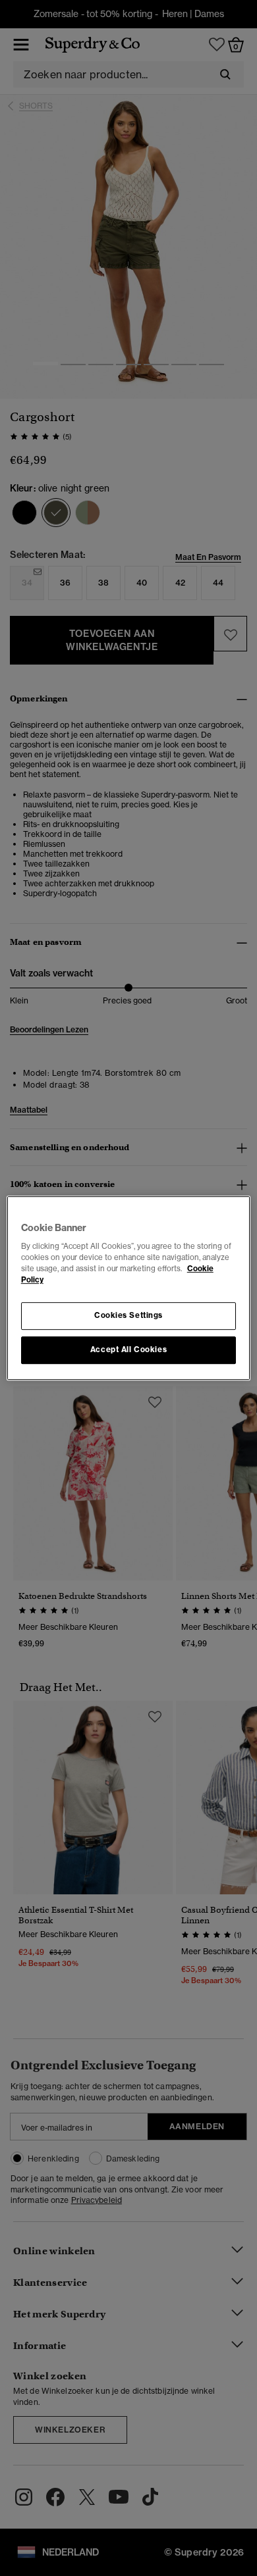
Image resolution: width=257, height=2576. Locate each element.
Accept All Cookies (128, 1350)
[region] (129, 1288)
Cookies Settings (128, 1316)
